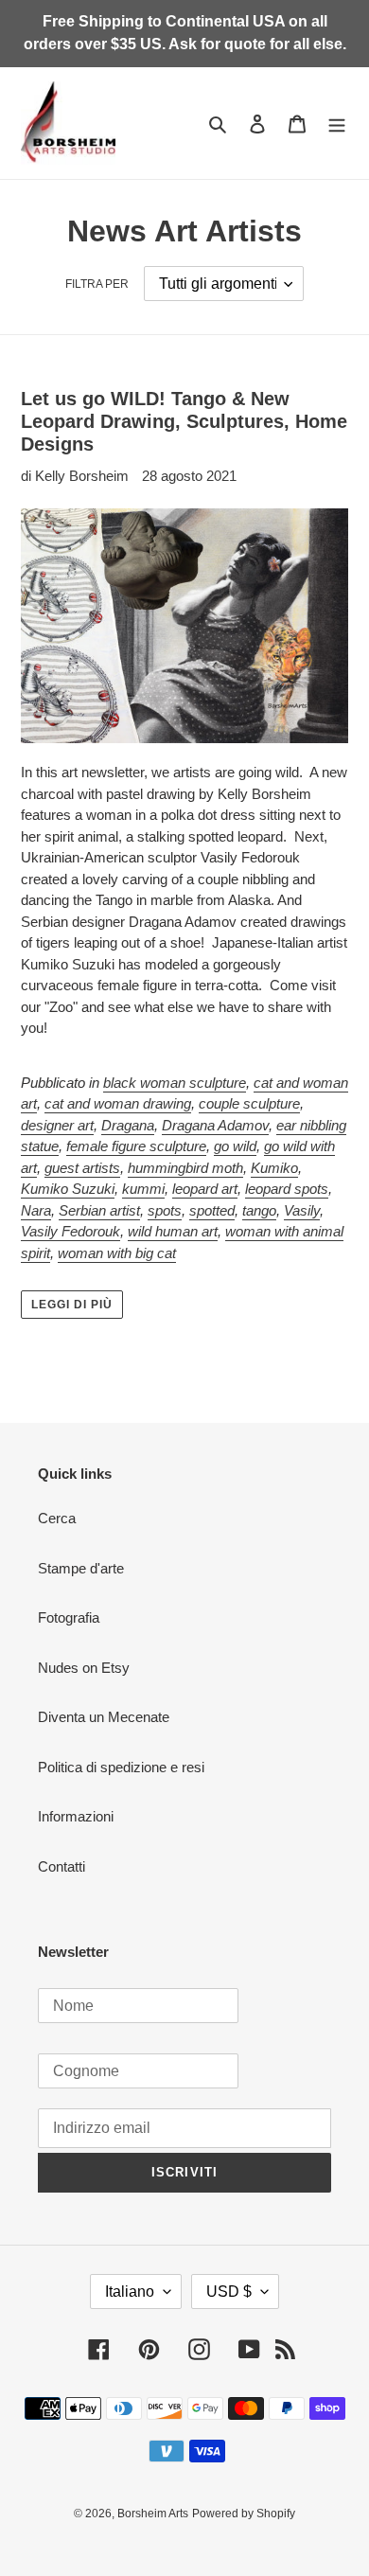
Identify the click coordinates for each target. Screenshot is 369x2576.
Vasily (302, 1210)
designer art (57, 1125)
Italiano (130, 2292)
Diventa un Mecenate (104, 1717)
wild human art (173, 1231)
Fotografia (69, 1617)
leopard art (205, 1189)
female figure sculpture (136, 1146)
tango (259, 1210)
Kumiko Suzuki (68, 1189)
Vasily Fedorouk (70, 1231)
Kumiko (274, 1168)
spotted (212, 1210)
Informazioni (76, 1816)
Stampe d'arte (81, 1568)
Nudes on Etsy (84, 1668)
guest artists (82, 1168)
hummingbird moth (185, 1168)
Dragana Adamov (215, 1125)
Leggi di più (72, 1305)
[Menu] (337, 124)
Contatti (61, 1866)
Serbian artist (99, 1210)
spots (165, 1210)
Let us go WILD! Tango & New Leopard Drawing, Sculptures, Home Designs (184, 421)
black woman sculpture (175, 1083)
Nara (36, 1210)
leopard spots (287, 1189)
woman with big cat (117, 1253)
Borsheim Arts (153, 2514)
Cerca (57, 1518)
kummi (143, 1189)
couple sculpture (249, 1103)
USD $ (229, 2292)
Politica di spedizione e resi (121, 1767)
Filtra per (97, 284)
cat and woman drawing (118, 1103)
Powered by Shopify (244, 2514)
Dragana (128, 1125)
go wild (235, 1146)
